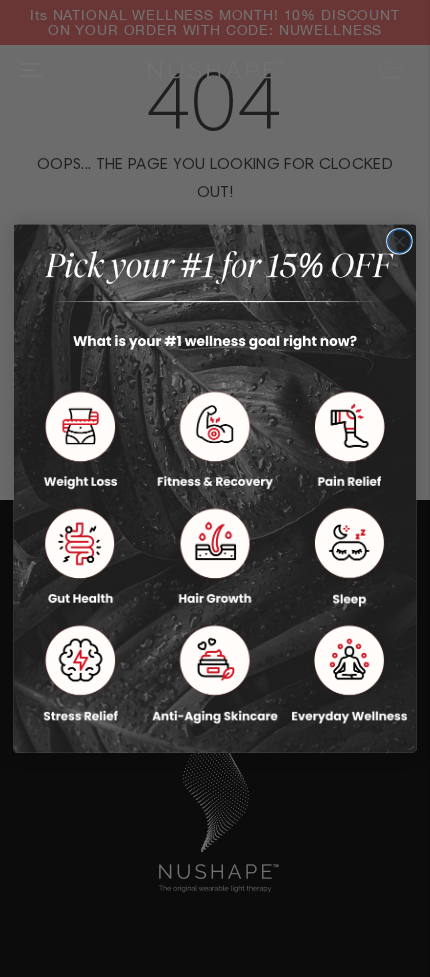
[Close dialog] (400, 241)
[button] (80, 440)
